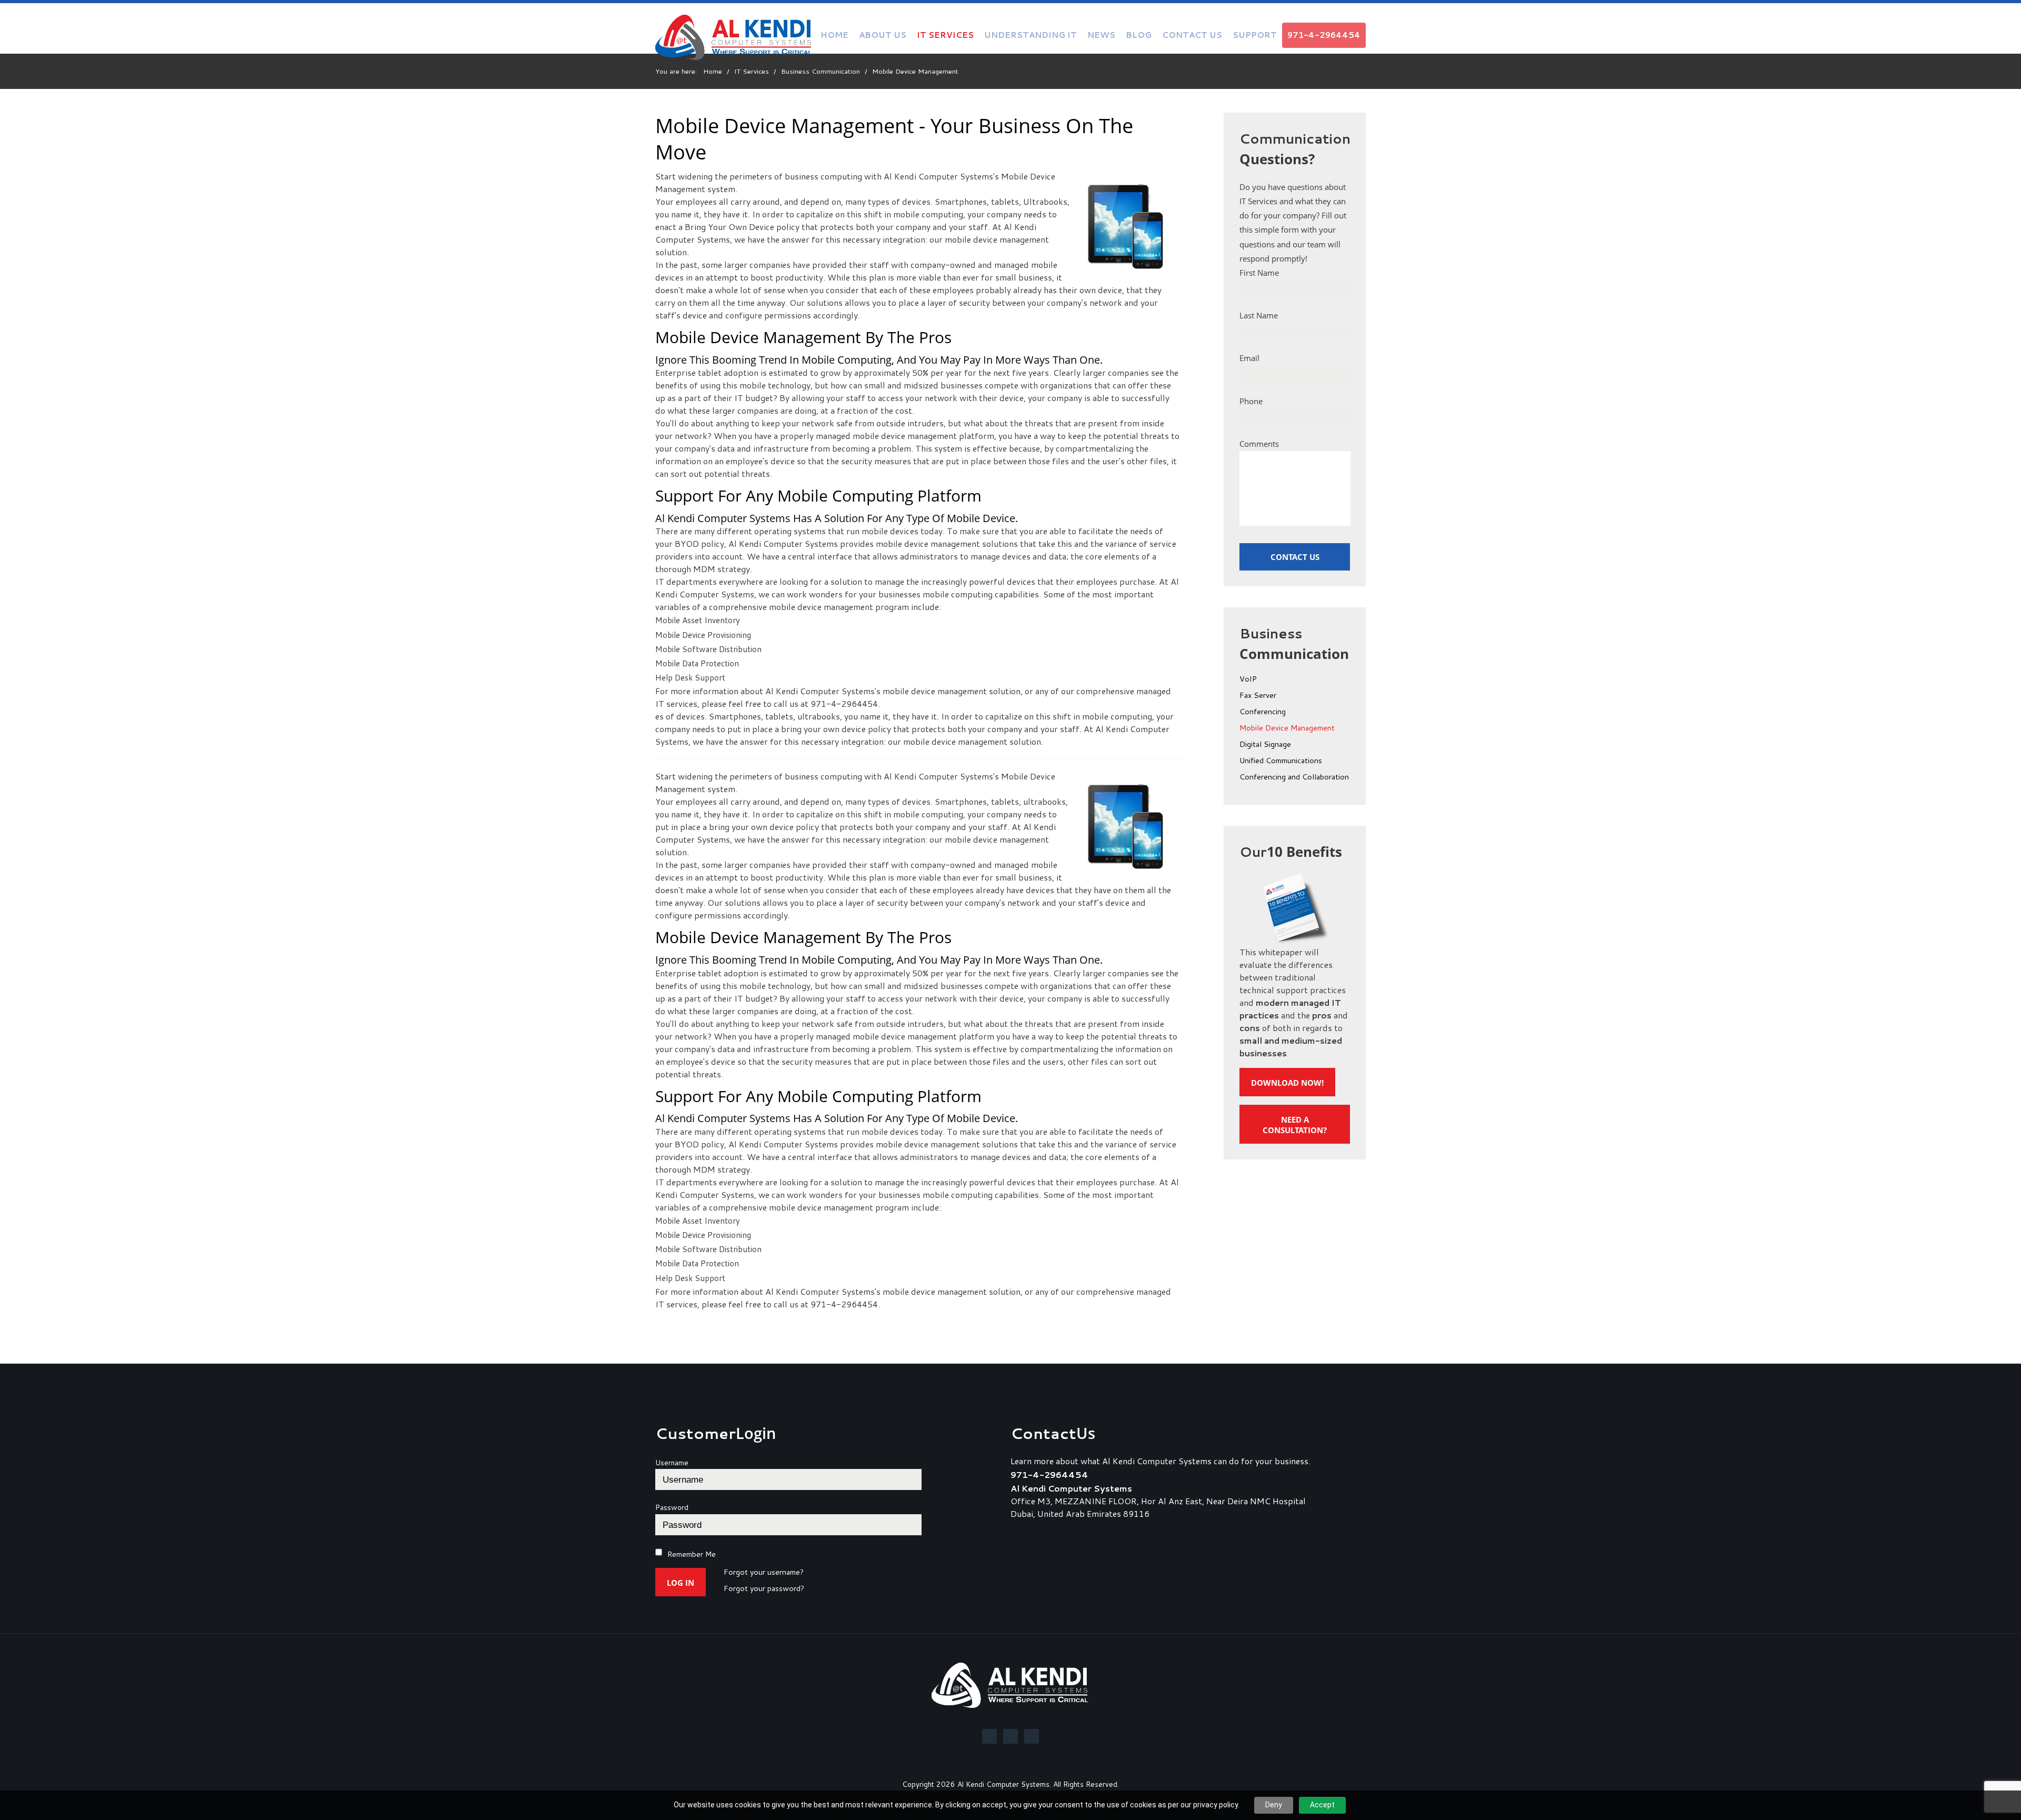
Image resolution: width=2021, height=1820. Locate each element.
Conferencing (1263, 712)
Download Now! (1287, 1083)
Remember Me (692, 1554)
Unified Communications (1281, 761)
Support (1255, 35)
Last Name (1259, 315)
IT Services (945, 35)
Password (672, 1507)
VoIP (1248, 679)
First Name (1259, 273)
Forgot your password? (764, 1589)
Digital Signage (1265, 745)
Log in (681, 1583)
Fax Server (1258, 696)
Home (834, 35)
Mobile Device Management (1287, 728)
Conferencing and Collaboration (1294, 777)
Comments (1259, 444)
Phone (1251, 401)
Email (1249, 358)
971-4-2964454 (1324, 35)
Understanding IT (1030, 35)
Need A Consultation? (1295, 1125)
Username (672, 1463)
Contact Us (1192, 35)
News (1101, 35)
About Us (883, 35)
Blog (1139, 35)
